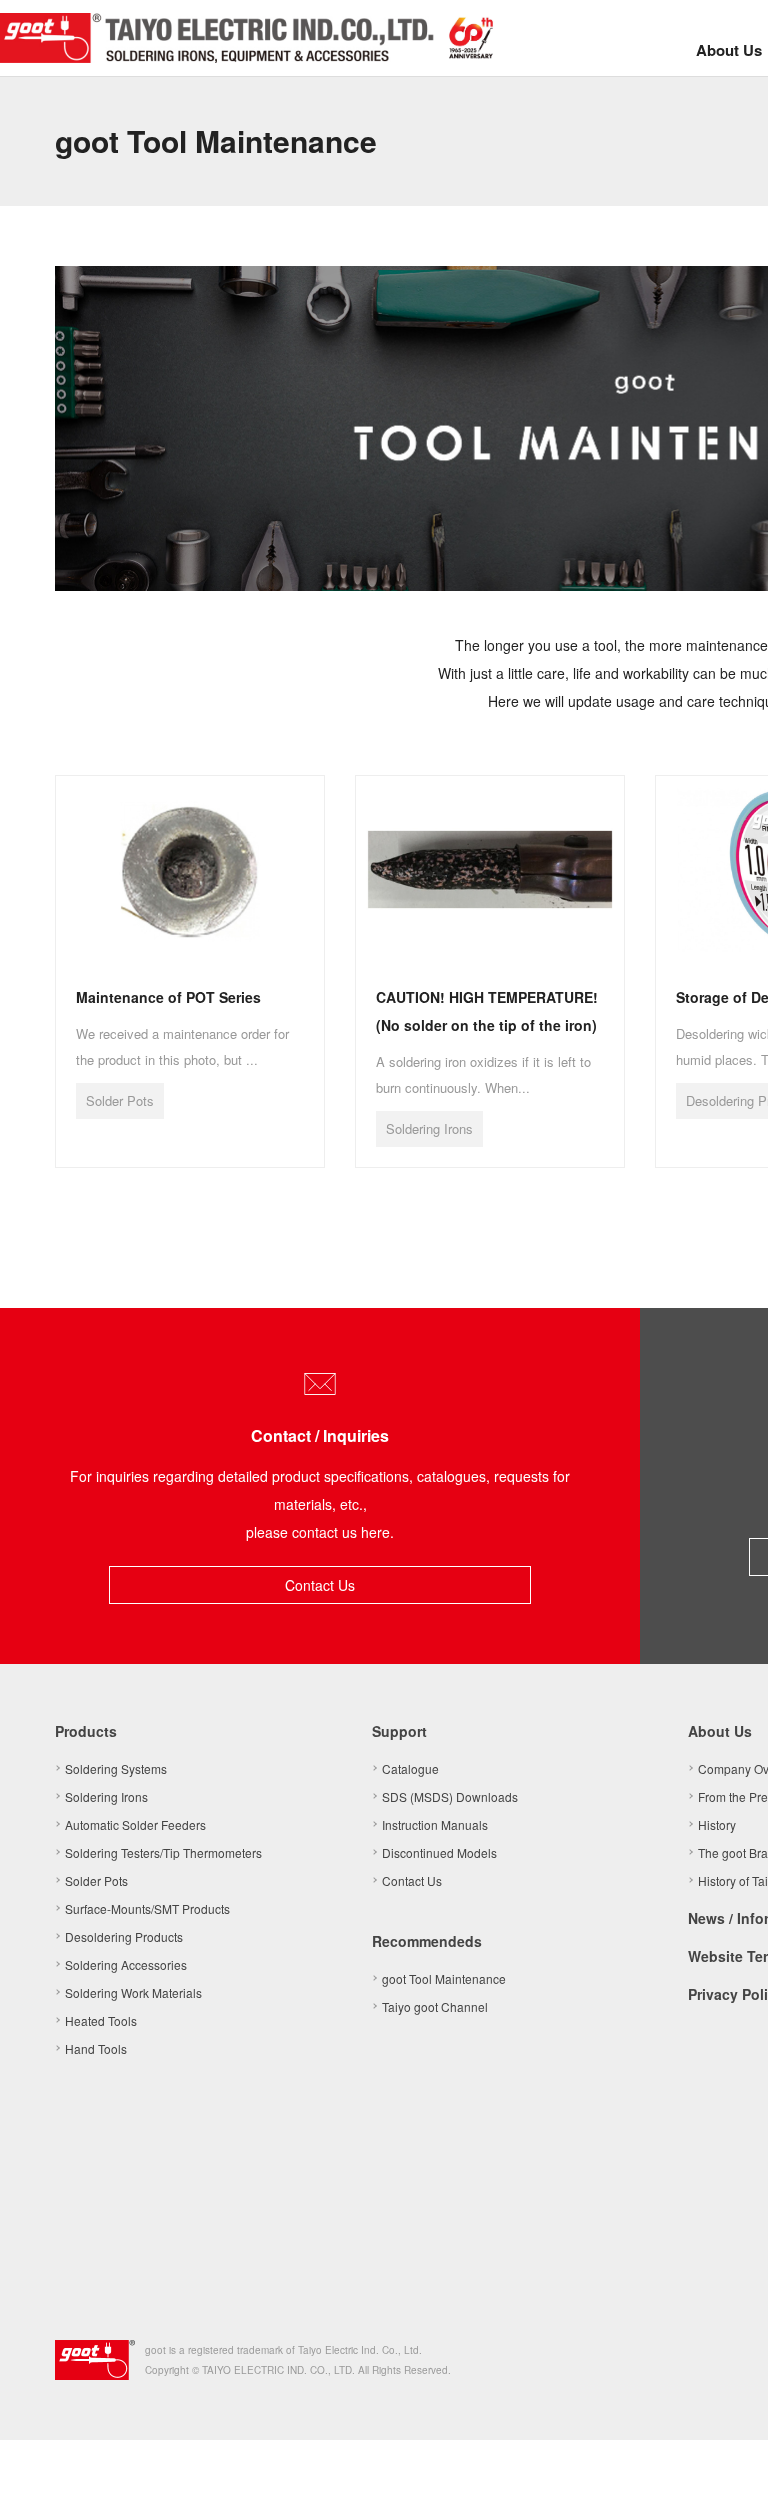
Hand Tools (96, 2048)
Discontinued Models (439, 1852)
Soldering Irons (106, 1796)
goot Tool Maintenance (444, 1978)
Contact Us (320, 1585)
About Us (729, 50)
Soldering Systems (116, 1768)
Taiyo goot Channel (435, 2006)
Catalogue (410, 1768)
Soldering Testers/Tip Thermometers (163, 1852)
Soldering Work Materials (133, 1992)
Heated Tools (101, 2020)
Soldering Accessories (126, 1964)
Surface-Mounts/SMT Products (147, 1908)
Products (86, 1731)
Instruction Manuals (435, 1824)
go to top (728, 2476)
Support (399, 1731)
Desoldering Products (124, 1936)
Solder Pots (96, 1880)
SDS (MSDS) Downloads (450, 1796)
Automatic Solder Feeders (135, 1824)
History (717, 1824)
